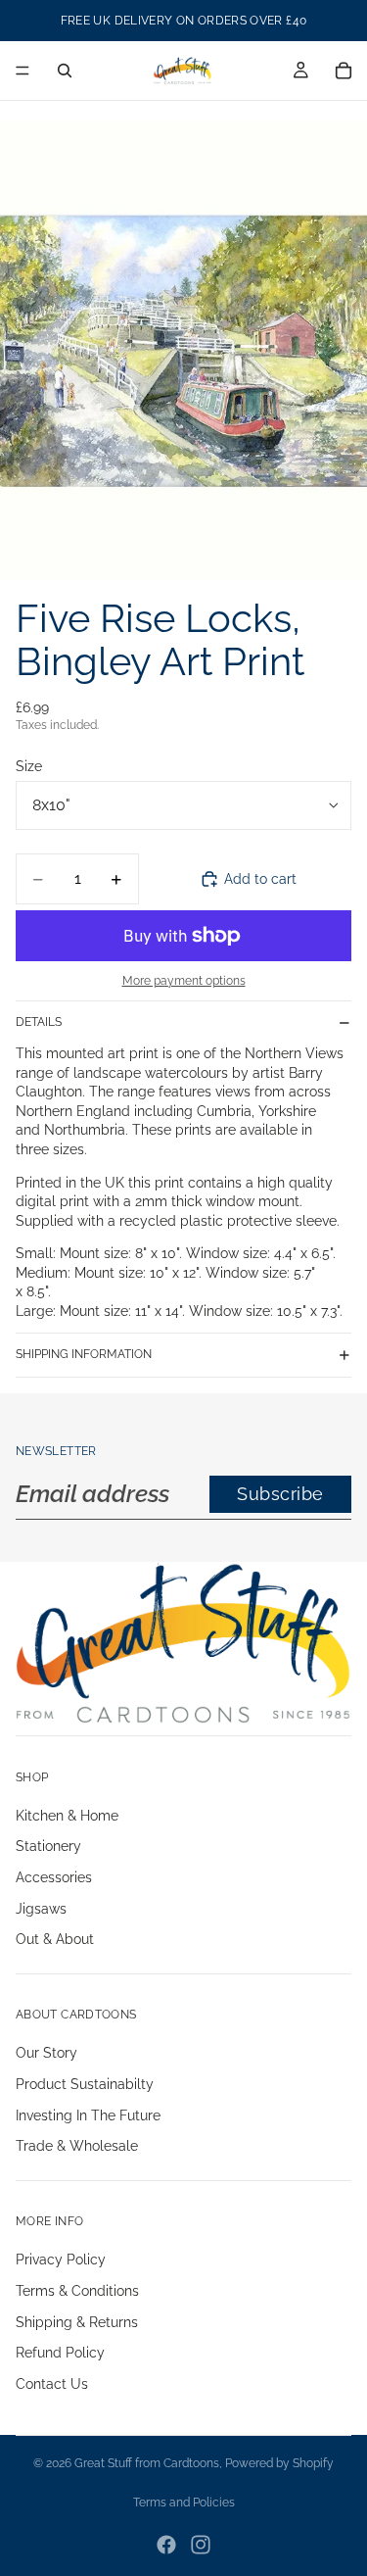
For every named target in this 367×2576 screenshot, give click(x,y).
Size (29, 766)
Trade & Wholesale (77, 2146)
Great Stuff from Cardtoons (147, 2463)
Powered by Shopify (279, 2463)
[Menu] (23, 71)
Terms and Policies (184, 2503)
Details (39, 1022)
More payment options (184, 981)
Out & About (55, 1939)
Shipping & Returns (77, 2321)
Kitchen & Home (67, 1816)
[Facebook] (166, 2545)
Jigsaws (41, 1909)
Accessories (54, 1877)
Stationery (48, 1846)
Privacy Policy (61, 2260)
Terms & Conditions (77, 2291)
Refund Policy (60, 2353)
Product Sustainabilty (85, 2084)
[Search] (65, 71)
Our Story (46, 2053)
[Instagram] (201, 2545)
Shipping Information (84, 1354)
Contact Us (52, 2384)
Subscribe (280, 1494)
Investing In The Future (88, 2114)
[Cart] (344, 71)
